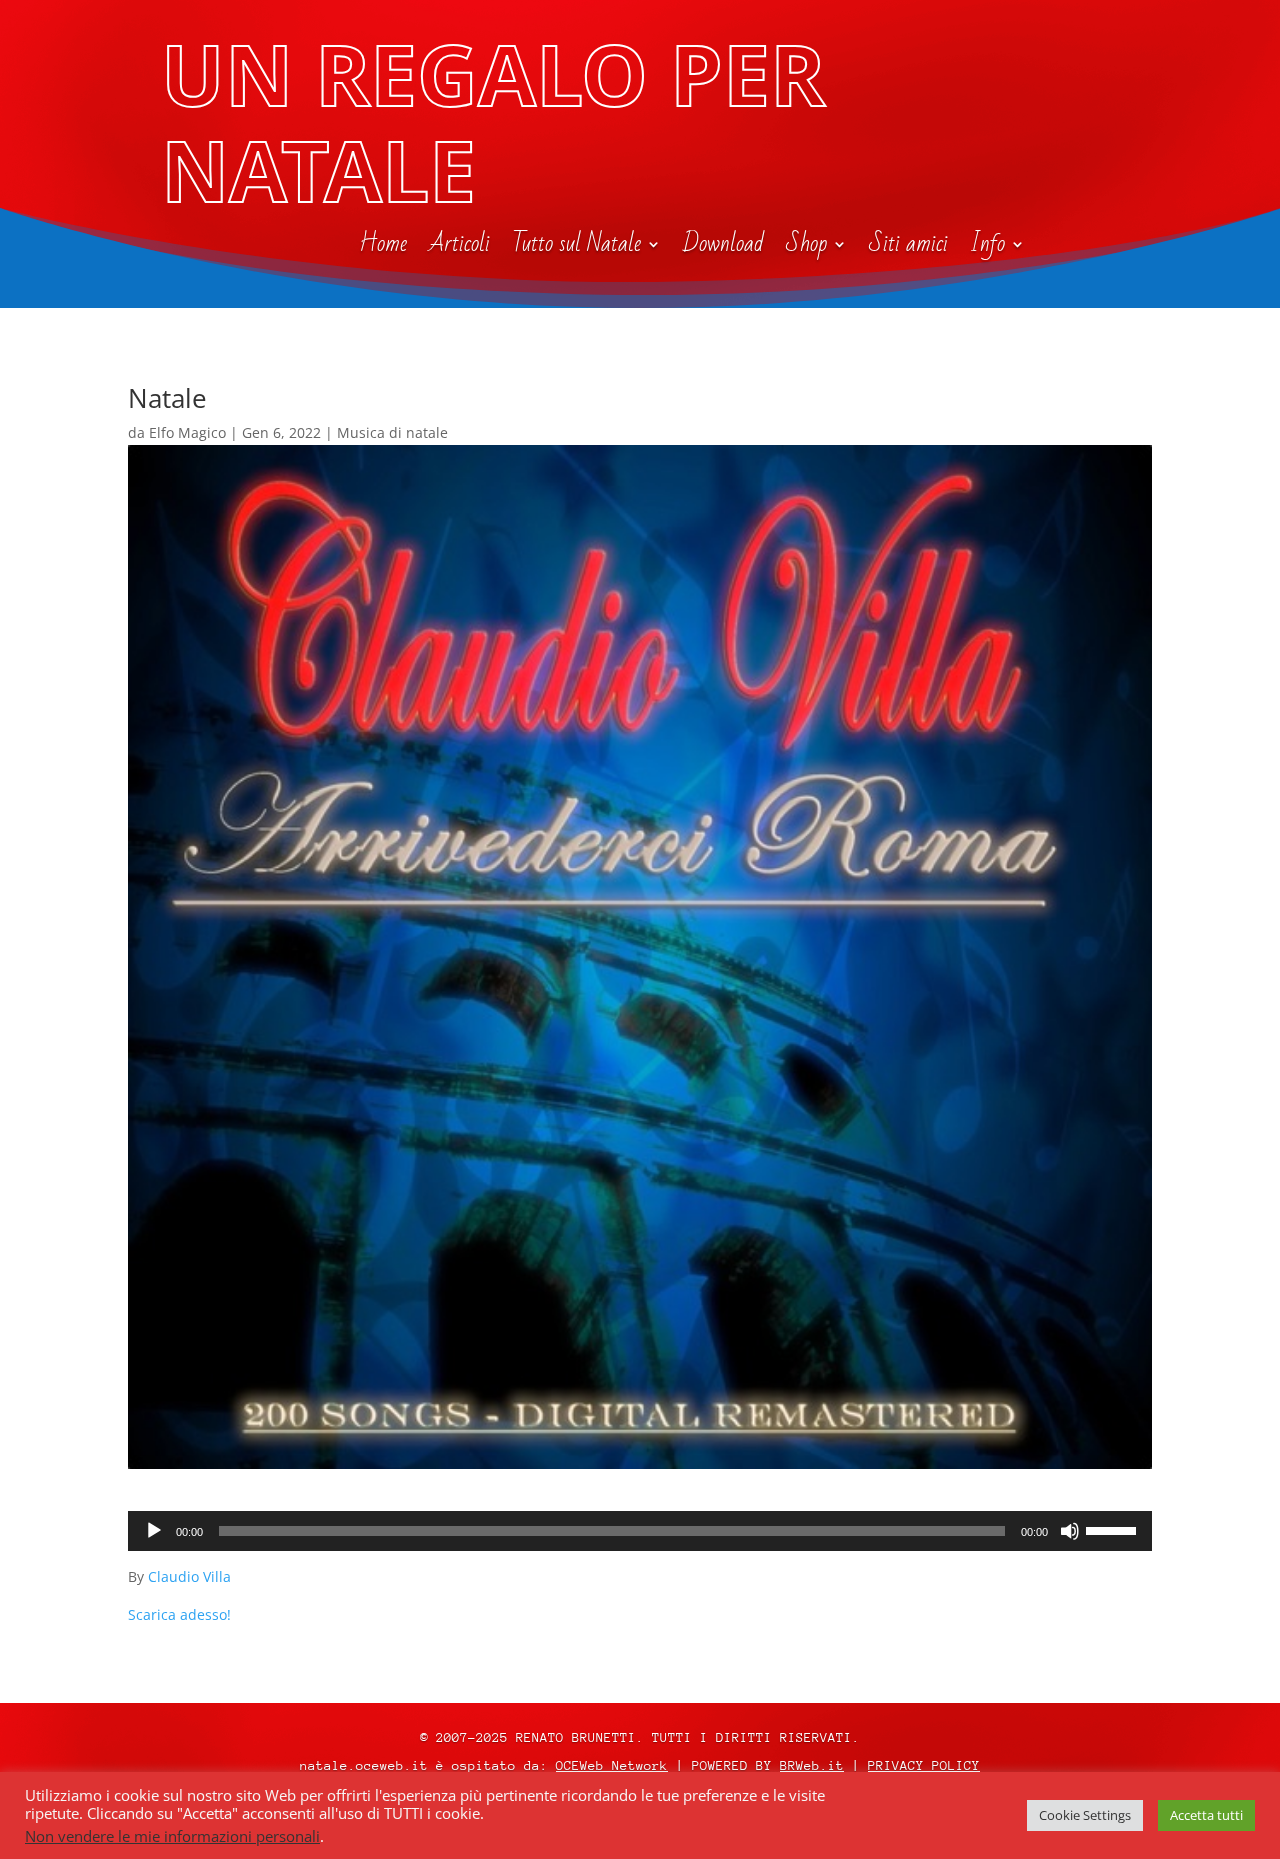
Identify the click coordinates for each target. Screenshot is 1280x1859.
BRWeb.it (812, 1765)
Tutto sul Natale (576, 248)
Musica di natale (392, 432)
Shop (806, 248)
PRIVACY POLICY (924, 1765)
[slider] (1114, 1529)
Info (987, 248)
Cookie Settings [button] (1085, 1815)
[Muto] (1070, 1531)
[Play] (154, 1531)
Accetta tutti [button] (1206, 1815)
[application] (640, 1531)
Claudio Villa (189, 1576)
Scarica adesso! (179, 1614)
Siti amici (908, 248)
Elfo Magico (187, 432)
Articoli (459, 248)
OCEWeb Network (612, 1765)
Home (383, 248)
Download (723, 248)
